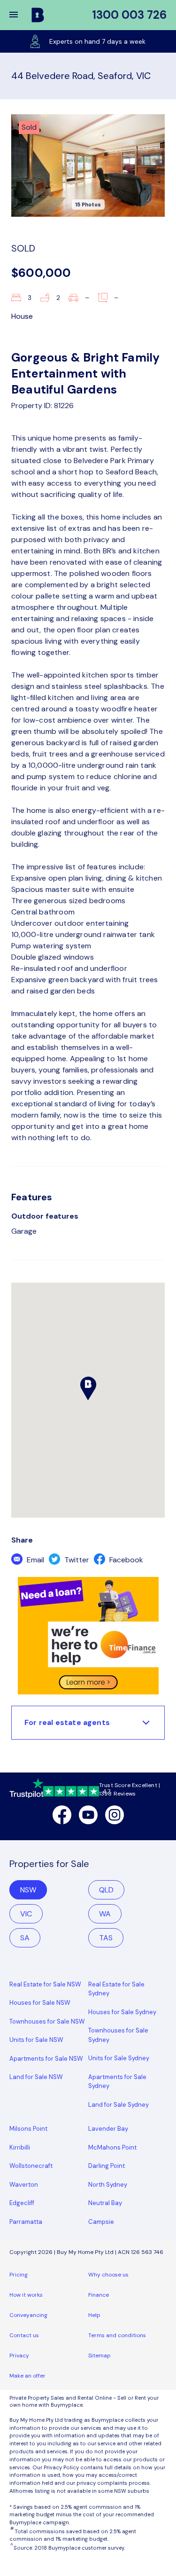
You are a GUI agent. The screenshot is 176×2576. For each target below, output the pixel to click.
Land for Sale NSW (36, 2077)
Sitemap (99, 2355)
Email (34, 1560)
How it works (26, 2295)
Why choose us (108, 2275)
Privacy (19, 2355)
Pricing (19, 2275)
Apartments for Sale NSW (46, 2059)
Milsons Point (28, 2129)
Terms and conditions (117, 2335)
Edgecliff (22, 2203)
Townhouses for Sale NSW (47, 2021)
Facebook (125, 1560)
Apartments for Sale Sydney (117, 2082)
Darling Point (107, 2166)
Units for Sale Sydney (119, 2058)
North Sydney (108, 2185)
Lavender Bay (108, 2129)
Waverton (24, 2185)
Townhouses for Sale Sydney (118, 2035)
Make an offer (27, 2376)
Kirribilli (20, 2147)
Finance (99, 2295)
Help (94, 2315)
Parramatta (26, 2222)
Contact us (24, 2335)
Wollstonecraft (31, 2166)
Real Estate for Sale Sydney (116, 1989)
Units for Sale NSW (36, 2040)
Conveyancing (28, 2315)
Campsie (101, 2222)
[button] (20, 15)
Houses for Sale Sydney (122, 2012)
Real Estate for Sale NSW (45, 1984)
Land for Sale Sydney (119, 2105)
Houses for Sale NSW (40, 2003)
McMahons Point (112, 2147)
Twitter (76, 1560)
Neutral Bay (105, 2203)
